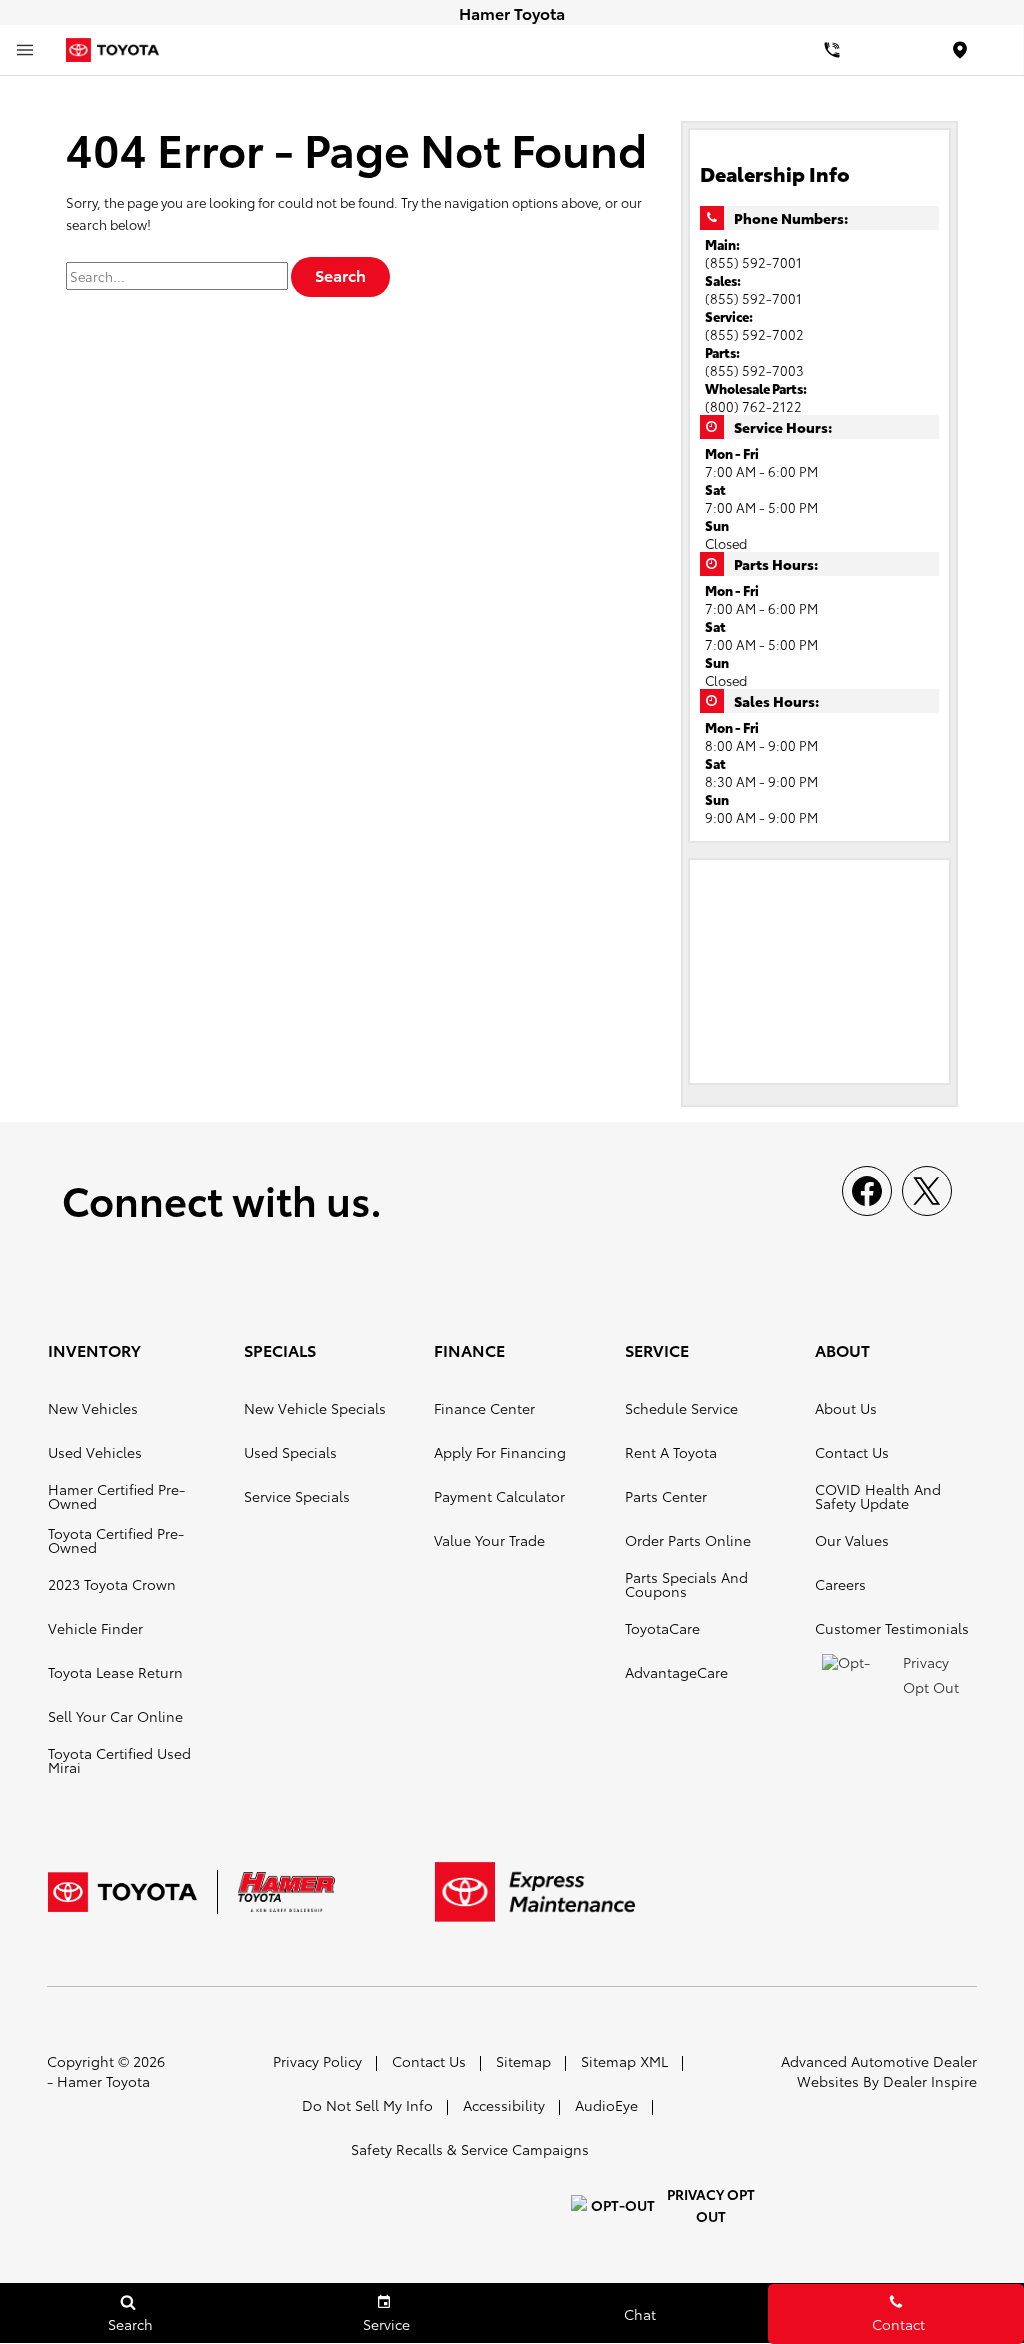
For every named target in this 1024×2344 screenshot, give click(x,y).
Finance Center (484, 1408)
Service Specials (297, 1496)
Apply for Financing (500, 1452)
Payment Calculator (499, 1496)
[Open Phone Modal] (832, 50)
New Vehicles (93, 1408)
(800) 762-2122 (753, 406)
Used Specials (290, 1452)
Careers (840, 1584)
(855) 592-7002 (754, 334)
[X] (927, 1191)
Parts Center (666, 1496)
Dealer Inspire (930, 2081)
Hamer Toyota (103, 2081)
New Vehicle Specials (315, 1408)
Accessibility (504, 2105)
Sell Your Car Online (115, 1716)
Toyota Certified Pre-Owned (116, 1540)
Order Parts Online (688, 1540)
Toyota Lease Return (115, 1672)
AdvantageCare (676, 1672)
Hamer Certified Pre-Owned (116, 1496)
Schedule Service (681, 1408)
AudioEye (606, 2105)
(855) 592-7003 (754, 370)
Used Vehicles (95, 1452)
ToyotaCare (662, 1628)
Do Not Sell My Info (367, 2105)
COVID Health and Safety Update (878, 1496)
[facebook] (867, 1191)
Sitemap (523, 2061)
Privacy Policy (317, 2061)
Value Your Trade (489, 1540)
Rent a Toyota (671, 1452)
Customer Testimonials (892, 1628)
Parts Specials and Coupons (686, 1584)
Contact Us (852, 1452)
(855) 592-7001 (753, 262)
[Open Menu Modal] (25, 50)
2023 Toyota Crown (112, 1584)
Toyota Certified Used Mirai (119, 1760)
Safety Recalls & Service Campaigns (470, 2149)
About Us (846, 1408)
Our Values (852, 1540)
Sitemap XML (624, 2061)
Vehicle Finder (95, 1628)
